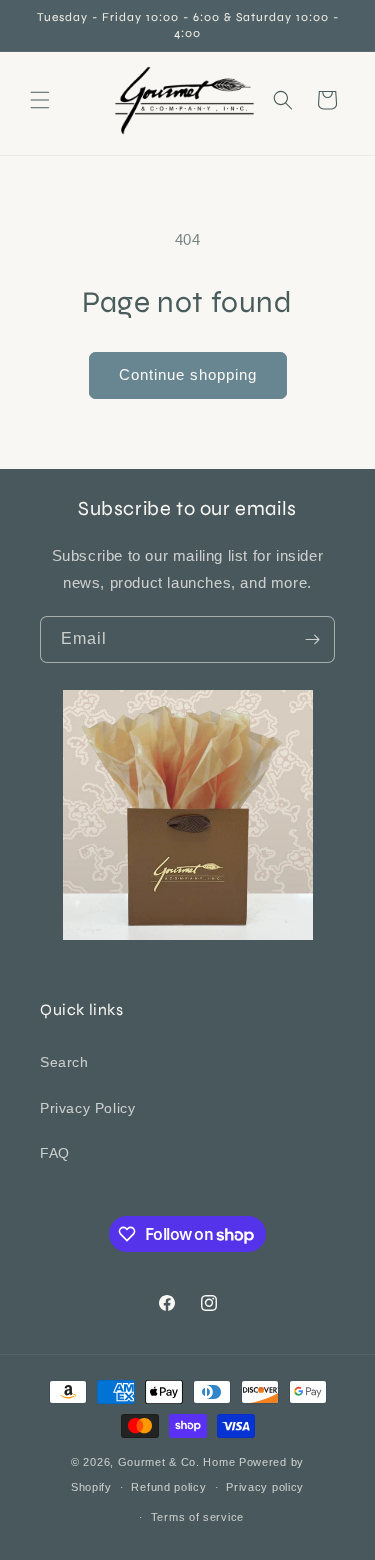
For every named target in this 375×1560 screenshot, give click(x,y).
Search (64, 1062)
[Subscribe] (312, 639)
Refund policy (168, 1487)
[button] (40, 100)
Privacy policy (265, 1487)
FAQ (55, 1153)
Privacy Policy (87, 1108)
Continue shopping (188, 374)
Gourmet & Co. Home (177, 1462)
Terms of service (197, 1517)
